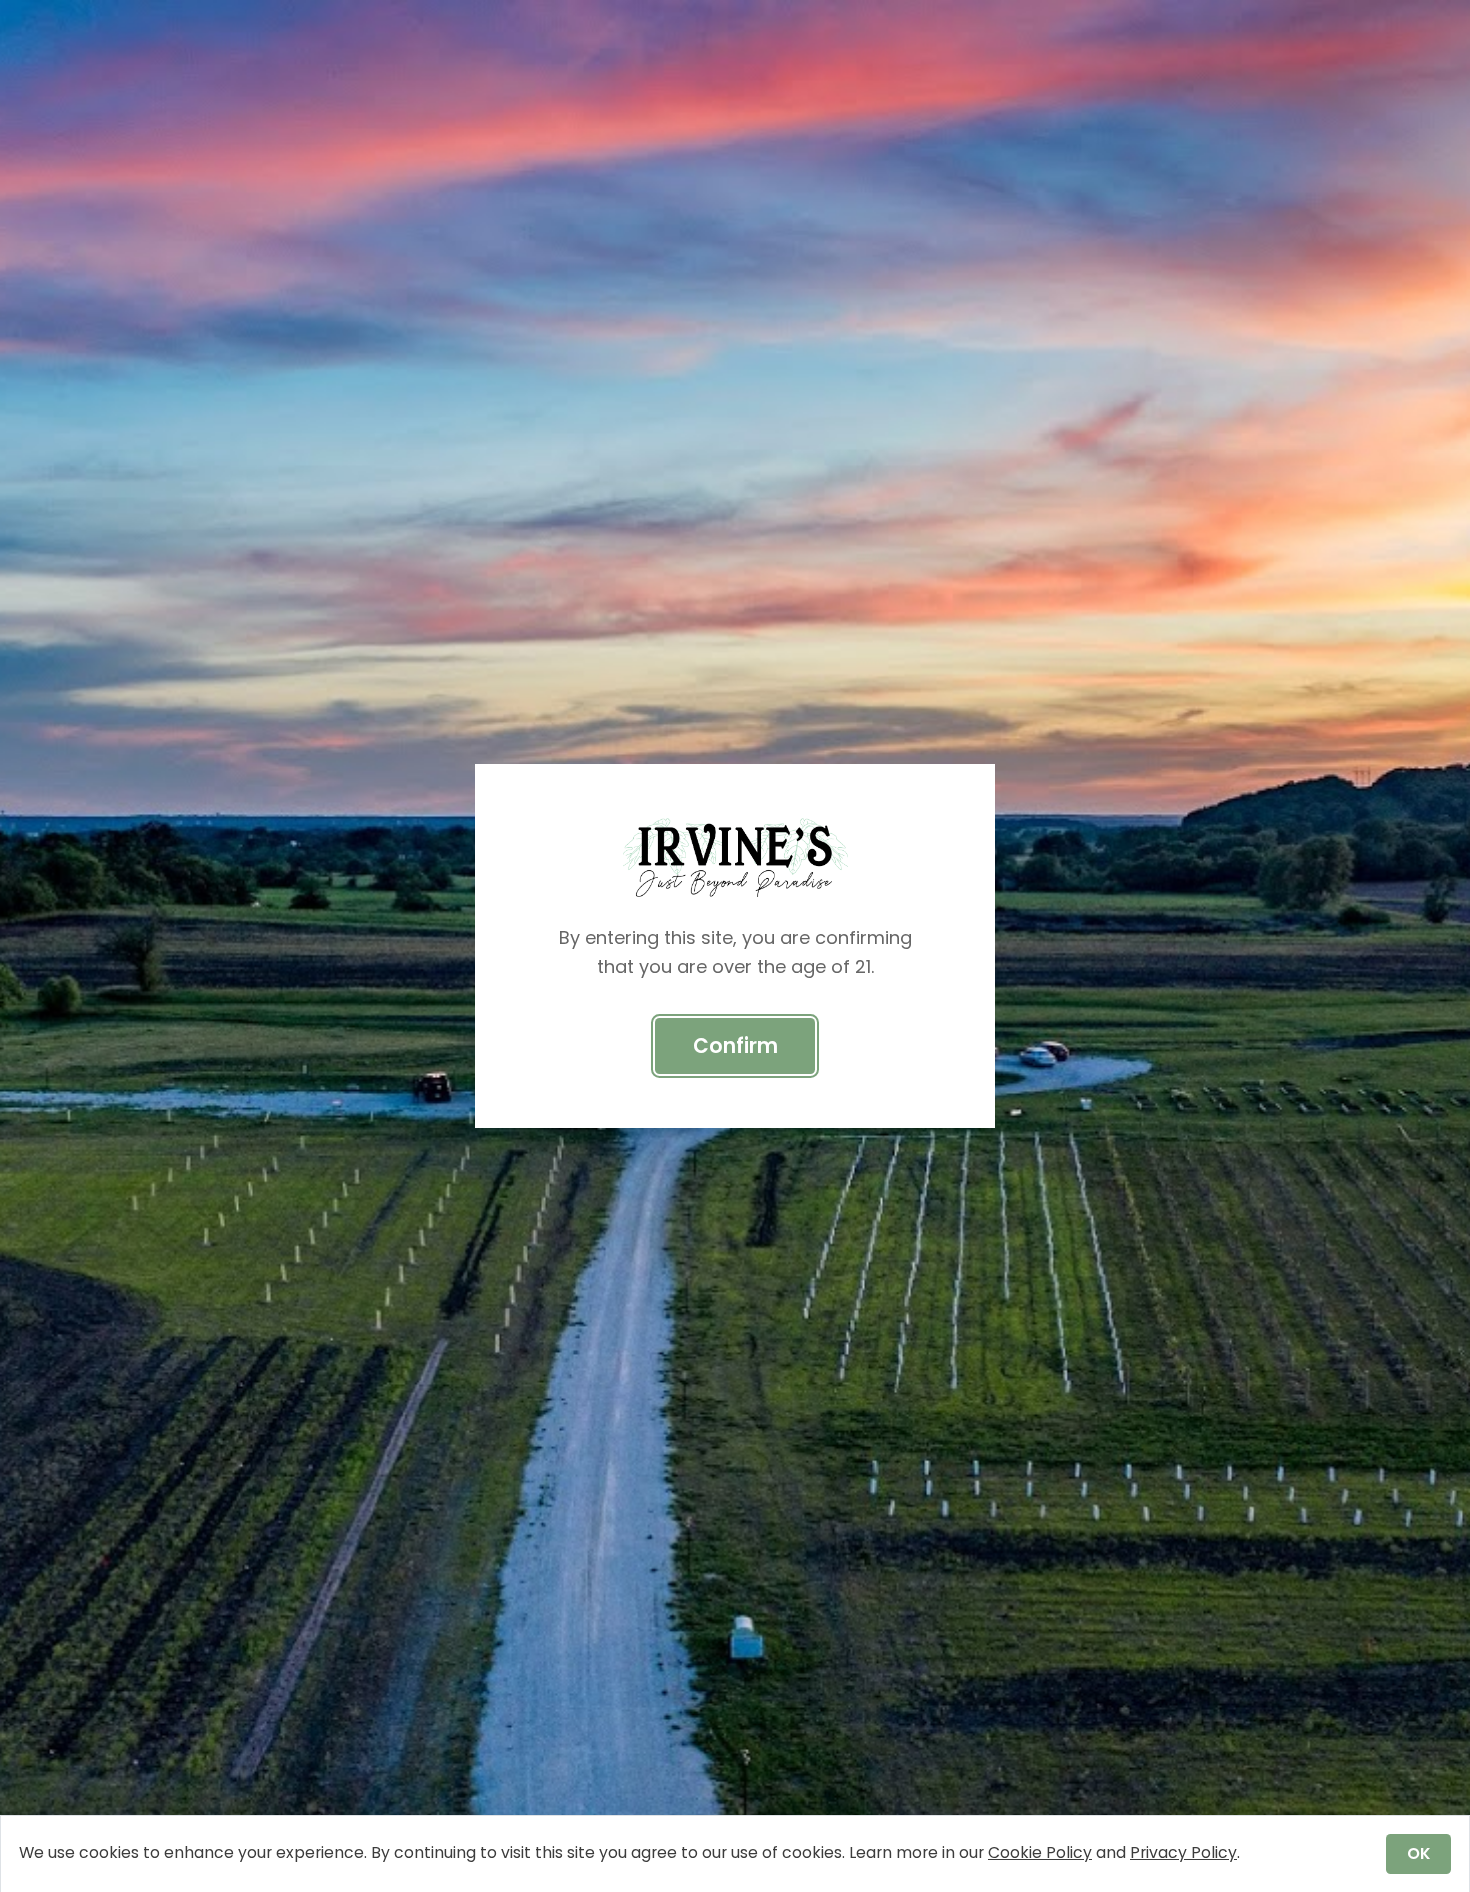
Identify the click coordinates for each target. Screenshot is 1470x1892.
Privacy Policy (1183, 1852)
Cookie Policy (1040, 1852)
